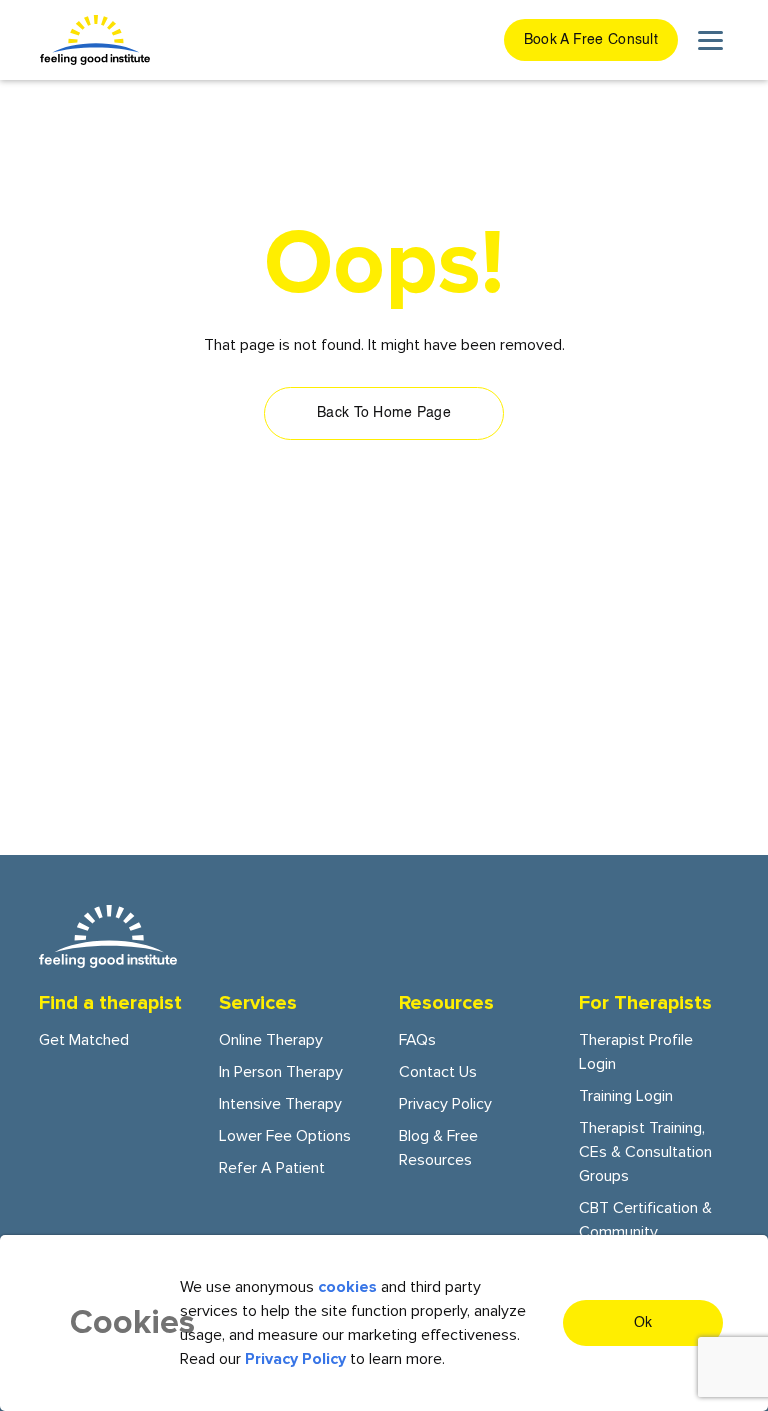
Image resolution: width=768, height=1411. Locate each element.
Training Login (626, 1096)
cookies (347, 1287)
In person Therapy (281, 1072)
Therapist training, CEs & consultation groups (645, 1152)
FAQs (417, 1040)
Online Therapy (271, 1040)
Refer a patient (272, 1168)
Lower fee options (285, 1136)
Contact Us (438, 1072)
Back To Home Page (384, 413)
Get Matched (84, 1040)
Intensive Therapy (280, 1104)
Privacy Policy (445, 1104)
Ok (643, 1323)
